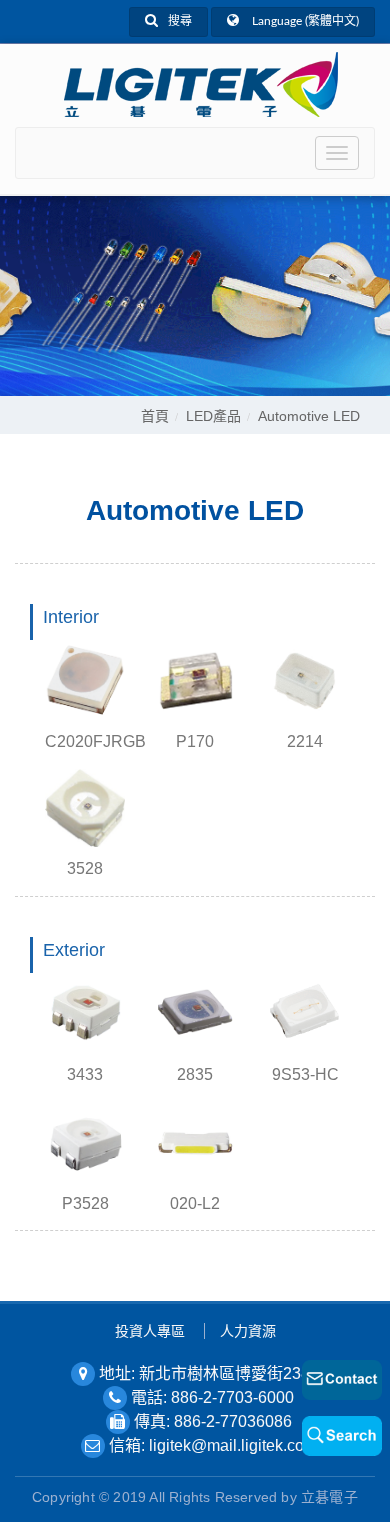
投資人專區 (150, 1331)
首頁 (155, 416)
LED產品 (213, 416)
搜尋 (180, 21)
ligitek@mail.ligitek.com (233, 1445)
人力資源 (248, 1331)
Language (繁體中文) (304, 21)
